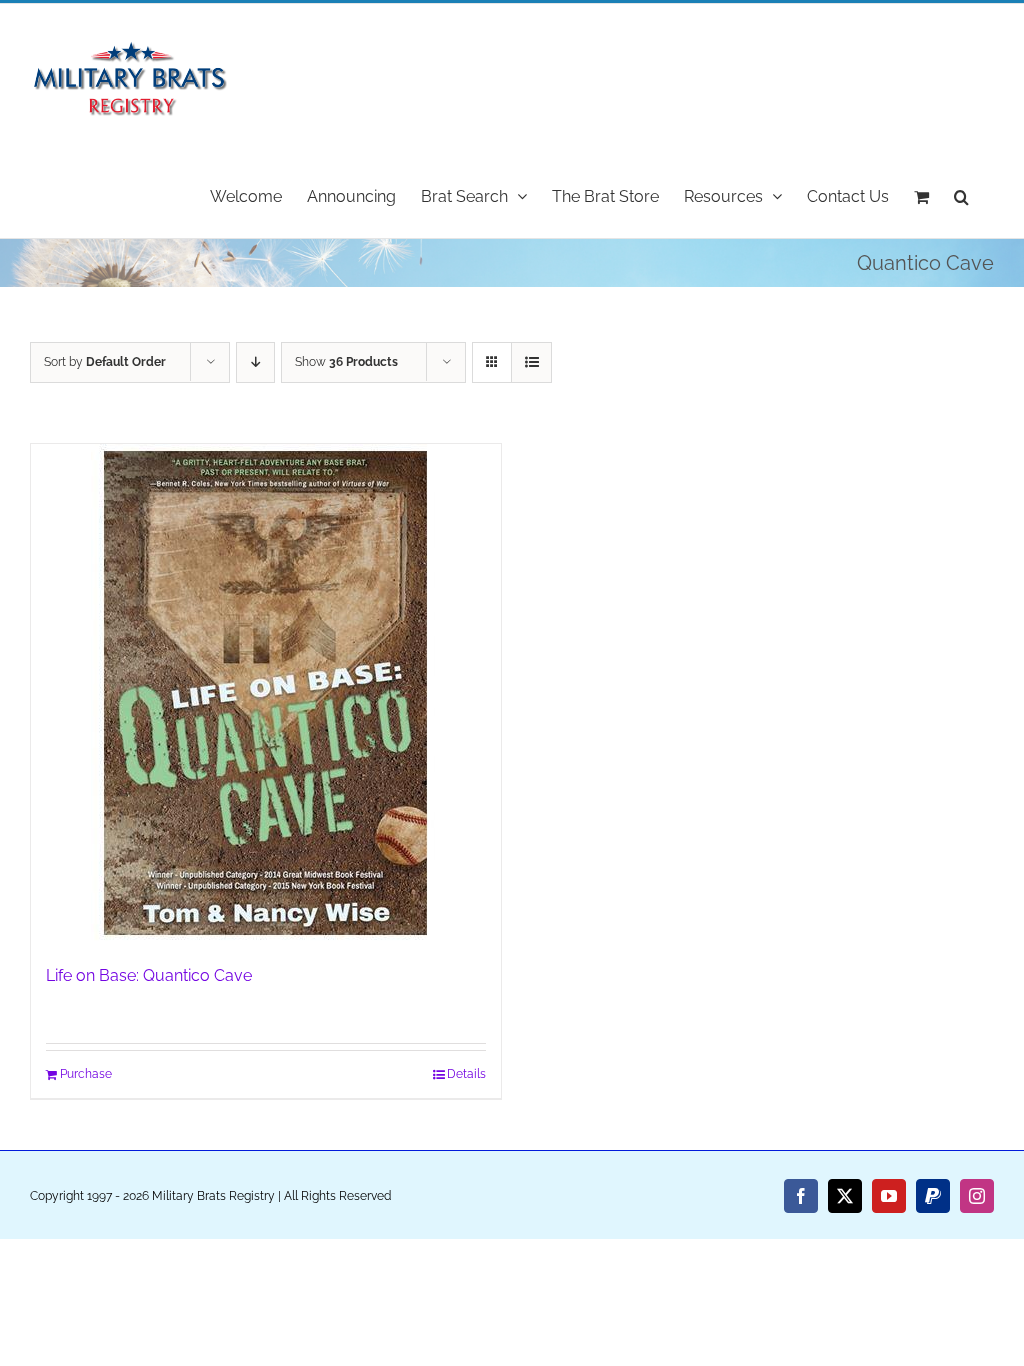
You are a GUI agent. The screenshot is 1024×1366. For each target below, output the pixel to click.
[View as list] (531, 362)
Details (466, 1074)
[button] (961, 195)
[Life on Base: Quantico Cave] (266, 694)
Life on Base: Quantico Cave (149, 975)
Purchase (86, 1074)
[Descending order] (255, 362)
